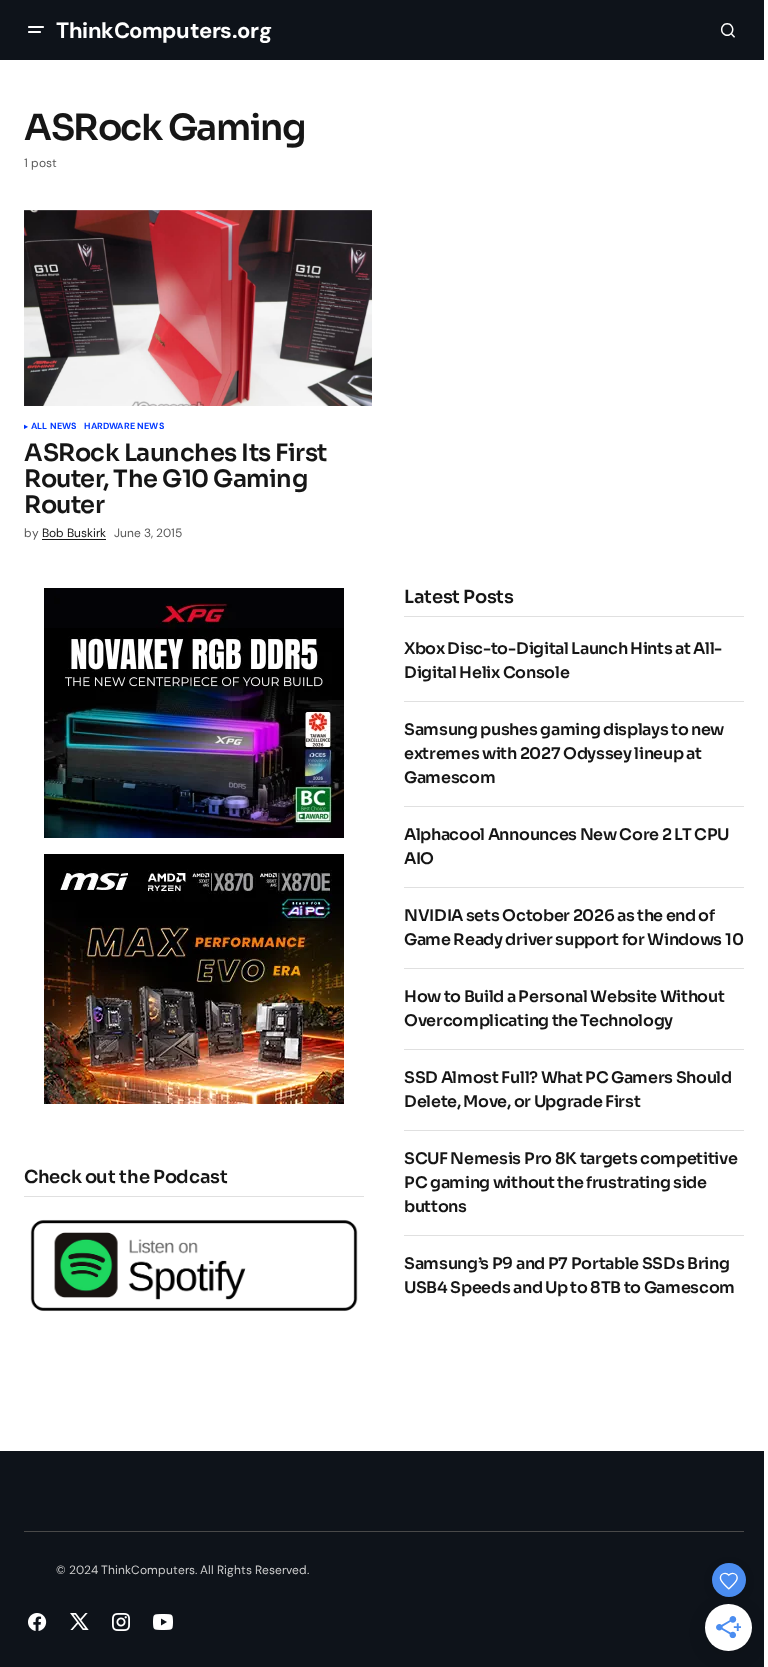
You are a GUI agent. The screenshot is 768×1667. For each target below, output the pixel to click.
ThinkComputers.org (163, 30)
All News (53, 427)
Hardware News (123, 427)
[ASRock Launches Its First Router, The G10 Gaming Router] (198, 308)
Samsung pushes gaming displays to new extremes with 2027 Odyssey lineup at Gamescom (564, 753)
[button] (36, 30)
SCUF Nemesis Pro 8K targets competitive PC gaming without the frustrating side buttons (571, 1182)
